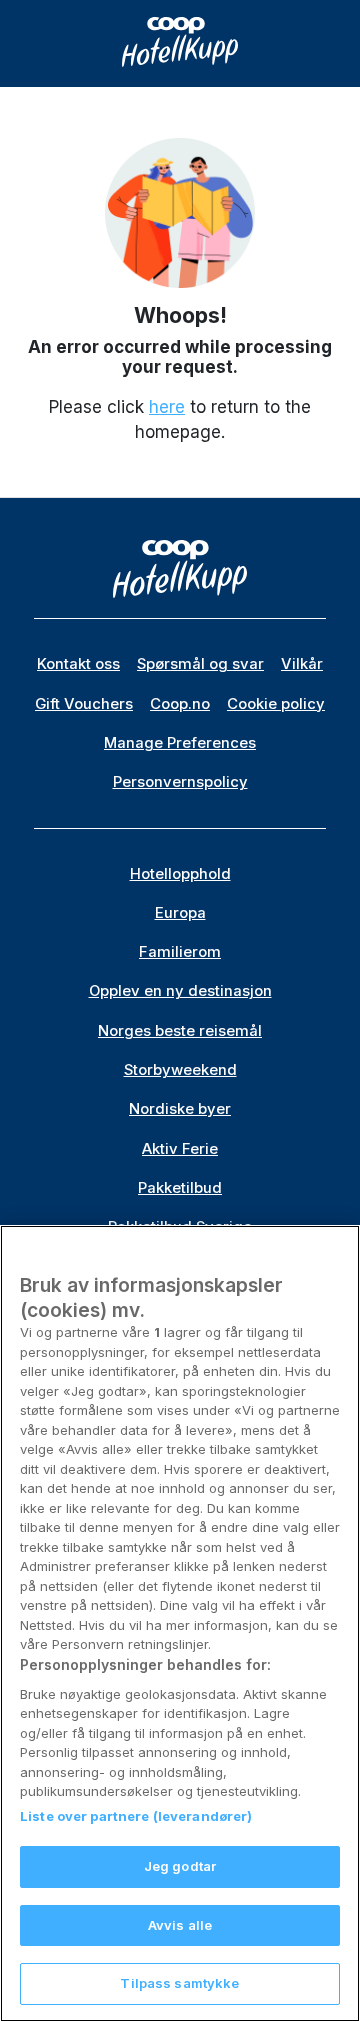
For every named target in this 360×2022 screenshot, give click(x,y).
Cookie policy (276, 704)
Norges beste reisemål (180, 1031)
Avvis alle (180, 1925)
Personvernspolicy (180, 782)
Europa (180, 913)
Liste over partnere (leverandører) (136, 1816)
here (167, 407)
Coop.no (180, 704)
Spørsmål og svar (200, 664)
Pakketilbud (180, 1188)
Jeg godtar (180, 1866)
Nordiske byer (180, 1109)
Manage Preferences (180, 743)
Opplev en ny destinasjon (180, 991)
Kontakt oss (78, 664)
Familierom (180, 952)
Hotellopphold (180, 874)
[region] (180, 1623)
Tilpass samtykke (179, 1983)
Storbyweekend (180, 1070)
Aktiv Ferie (180, 1149)
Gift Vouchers (84, 704)
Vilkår (302, 664)
